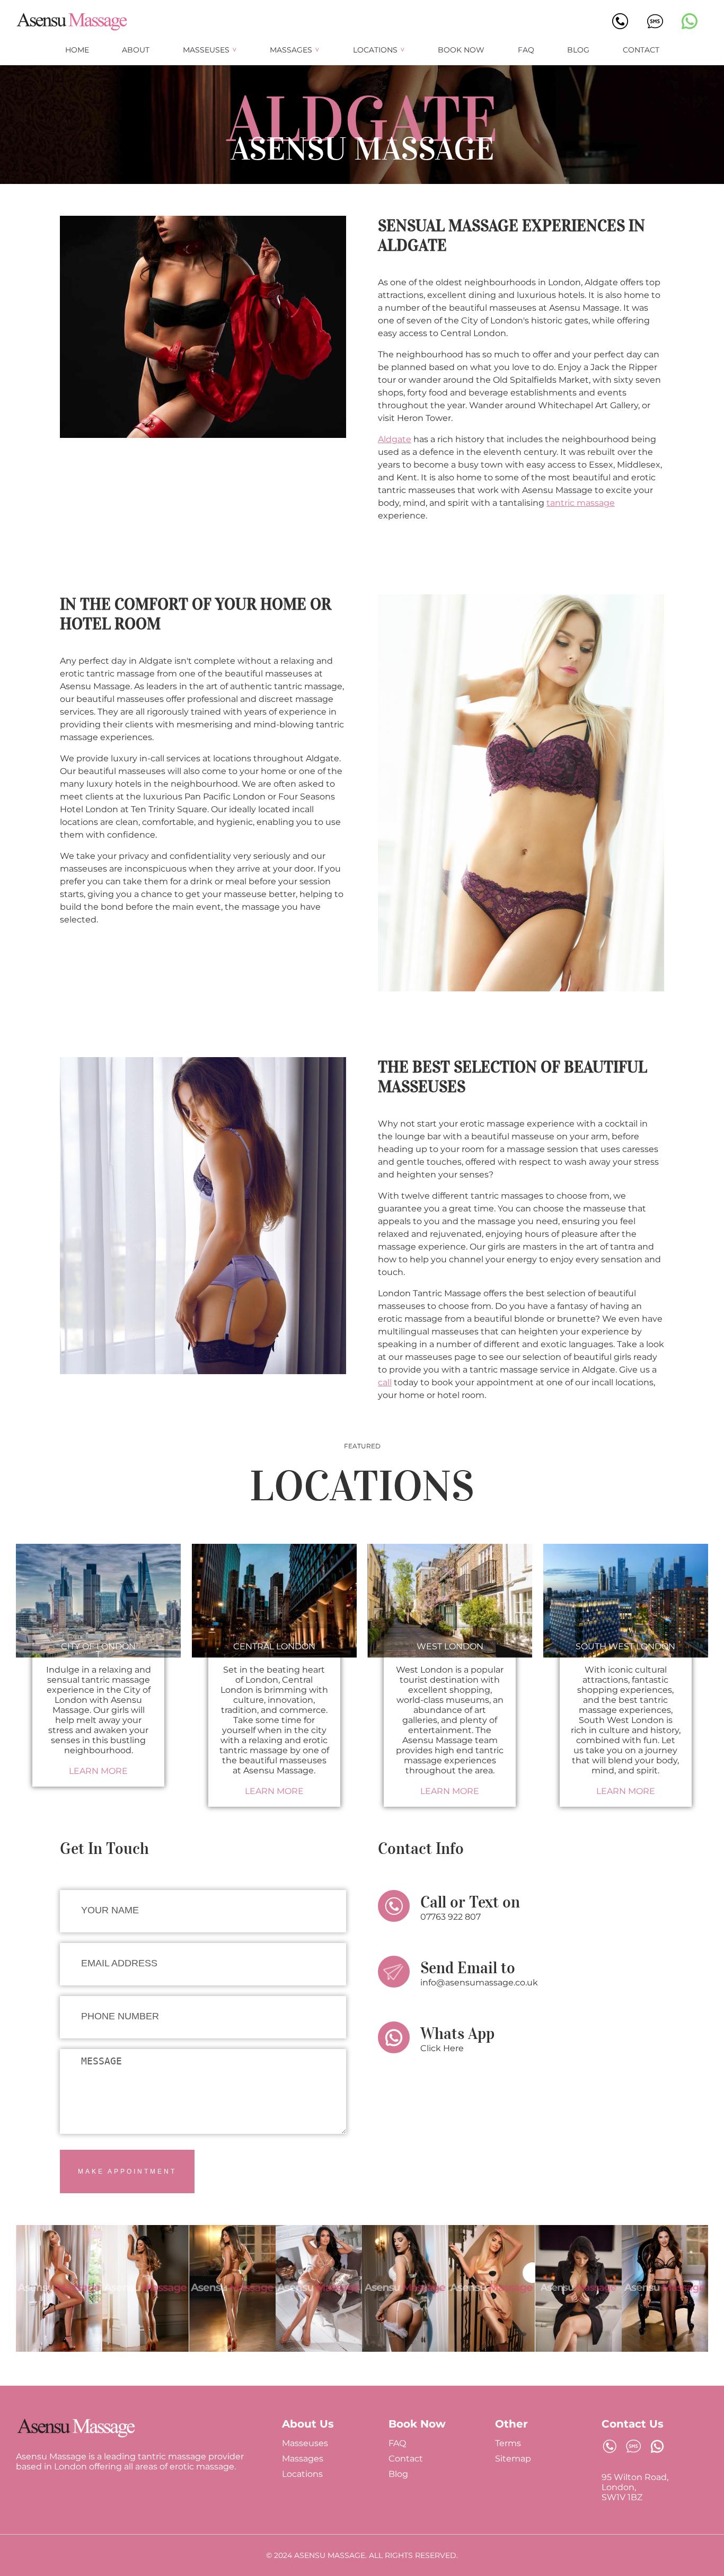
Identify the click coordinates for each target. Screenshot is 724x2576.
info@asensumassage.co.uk (479, 1982)
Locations (375, 50)
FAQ (526, 50)
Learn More (98, 1771)
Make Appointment (127, 2171)
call (385, 1382)
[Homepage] (72, 29)
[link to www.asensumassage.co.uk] (76, 2436)
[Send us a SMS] (655, 22)
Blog (578, 50)
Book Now (461, 50)
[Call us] (620, 26)
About (136, 50)
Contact (641, 50)
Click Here (442, 2048)
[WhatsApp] (690, 22)
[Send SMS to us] (633, 2447)
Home (77, 50)
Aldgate (395, 439)
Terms (508, 2443)
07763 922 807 (451, 1917)
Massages (291, 50)
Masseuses (206, 50)
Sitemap (513, 2459)
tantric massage (581, 503)
